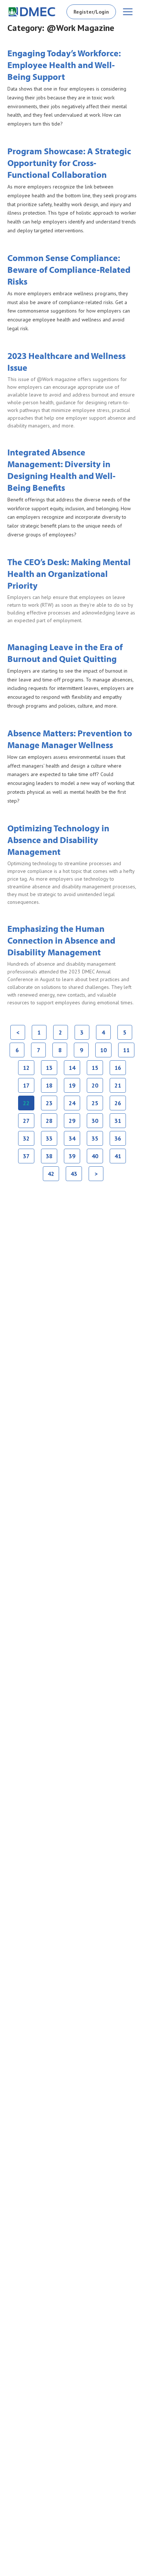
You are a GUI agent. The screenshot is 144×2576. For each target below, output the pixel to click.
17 (26, 1083)
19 (72, 1083)
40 (95, 1154)
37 (26, 1154)
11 (126, 1048)
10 (104, 1048)
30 (95, 1119)
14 (72, 1066)
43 (74, 1172)
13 (49, 1066)
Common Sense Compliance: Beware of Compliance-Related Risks (69, 269)
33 (49, 1137)
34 (72, 1137)
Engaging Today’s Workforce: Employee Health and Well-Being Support (64, 65)
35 (95, 1137)
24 (72, 1101)
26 (118, 1101)
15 (95, 1066)
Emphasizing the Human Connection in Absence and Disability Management (61, 940)
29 (72, 1119)
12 (26, 1066)
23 (49, 1101)
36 (118, 1137)
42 (51, 1172)
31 (118, 1119)
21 (118, 1083)
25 (95, 1101)
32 (26, 1137)
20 (95, 1083)
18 (49, 1083)
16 (118, 1066)
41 (118, 1154)
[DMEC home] (32, 12)
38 (49, 1154)
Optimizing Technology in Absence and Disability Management (58, 840)
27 (26, 1119)
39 (72, 1154)
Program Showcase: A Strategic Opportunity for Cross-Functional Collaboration (69, 163)
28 (49, 1119)
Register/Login (91, 12)
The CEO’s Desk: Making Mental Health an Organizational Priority (69, 574)
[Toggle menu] (128, 12)
